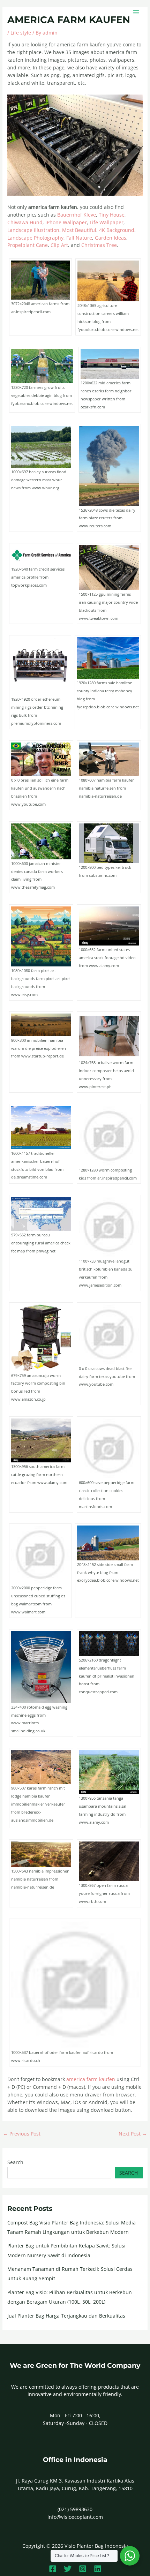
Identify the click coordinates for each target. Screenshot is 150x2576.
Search (15, 2162)
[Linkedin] (98, 2569)
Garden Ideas (111, 238)
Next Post (133, 2134)
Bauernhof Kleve (77, 215)
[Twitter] (68, 2569)
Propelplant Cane (28, 245)
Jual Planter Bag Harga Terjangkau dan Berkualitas (66, 2316)
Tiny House (112, 215)
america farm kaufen (91, 2079)
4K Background (117, 230)
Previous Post (22, 2134)
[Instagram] (83, 2569)
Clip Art (59, 245)
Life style (21, 33)
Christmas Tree (99, 245)
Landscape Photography (35, 238)
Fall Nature (79, 238)
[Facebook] (53, 2569)
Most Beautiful (79, 230)
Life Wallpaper (107, 222)
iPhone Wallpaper (66, 222)
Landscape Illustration (33, 230)
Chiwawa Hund (25, 222)
